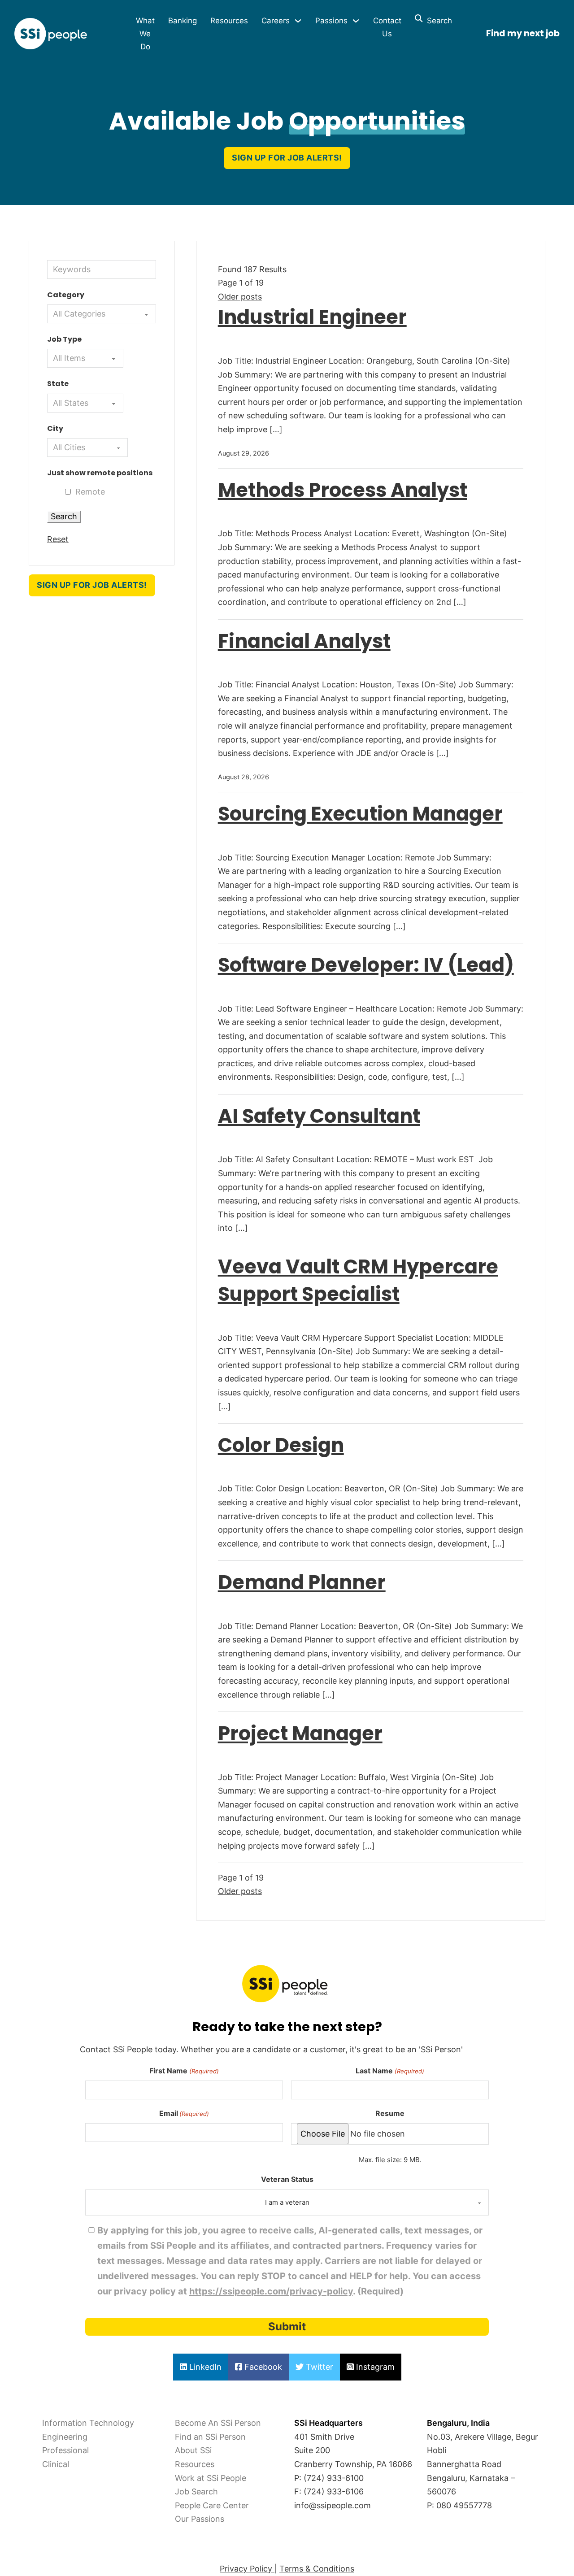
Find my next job (523, 33)
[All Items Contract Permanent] (85, 358)
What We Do (145, 34)
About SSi (193, 2450)
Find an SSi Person (210, 2437)
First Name (184, 2071)
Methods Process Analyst (343, 490)
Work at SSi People (211, 2478)
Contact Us (387, 27)
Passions (331, 21)
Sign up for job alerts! (287, 158)
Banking (183, 21)
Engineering (65, 2437)
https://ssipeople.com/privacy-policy (271, 2291)
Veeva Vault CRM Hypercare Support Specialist (358, 1280)
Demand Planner (302, 1582)
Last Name (390, 2071)
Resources (229, 21)
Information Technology (88, 2423)
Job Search (196, 2491)
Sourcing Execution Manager (360, 814)
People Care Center (212, 2505)
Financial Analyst (304, 641)
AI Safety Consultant (319, 1116)
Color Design (281, 1445)
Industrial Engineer (312, 317)
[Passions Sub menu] (356, 21)
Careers (276, 21)
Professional (65, 2450)
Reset (58, 539)
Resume (390, 2113)
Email (184, 2113)
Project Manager (300, 1733)
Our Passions (200, 2519)
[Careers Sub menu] (298, 21)
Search (437, 21)
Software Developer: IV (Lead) (366, 965)
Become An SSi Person (218, 2423)
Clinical (56, 2464)
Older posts (240, 297)
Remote (90, 492)
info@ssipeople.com (333, 2505)
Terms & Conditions (317, 2569)
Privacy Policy (247, 2569)
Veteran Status (287, 2179)
